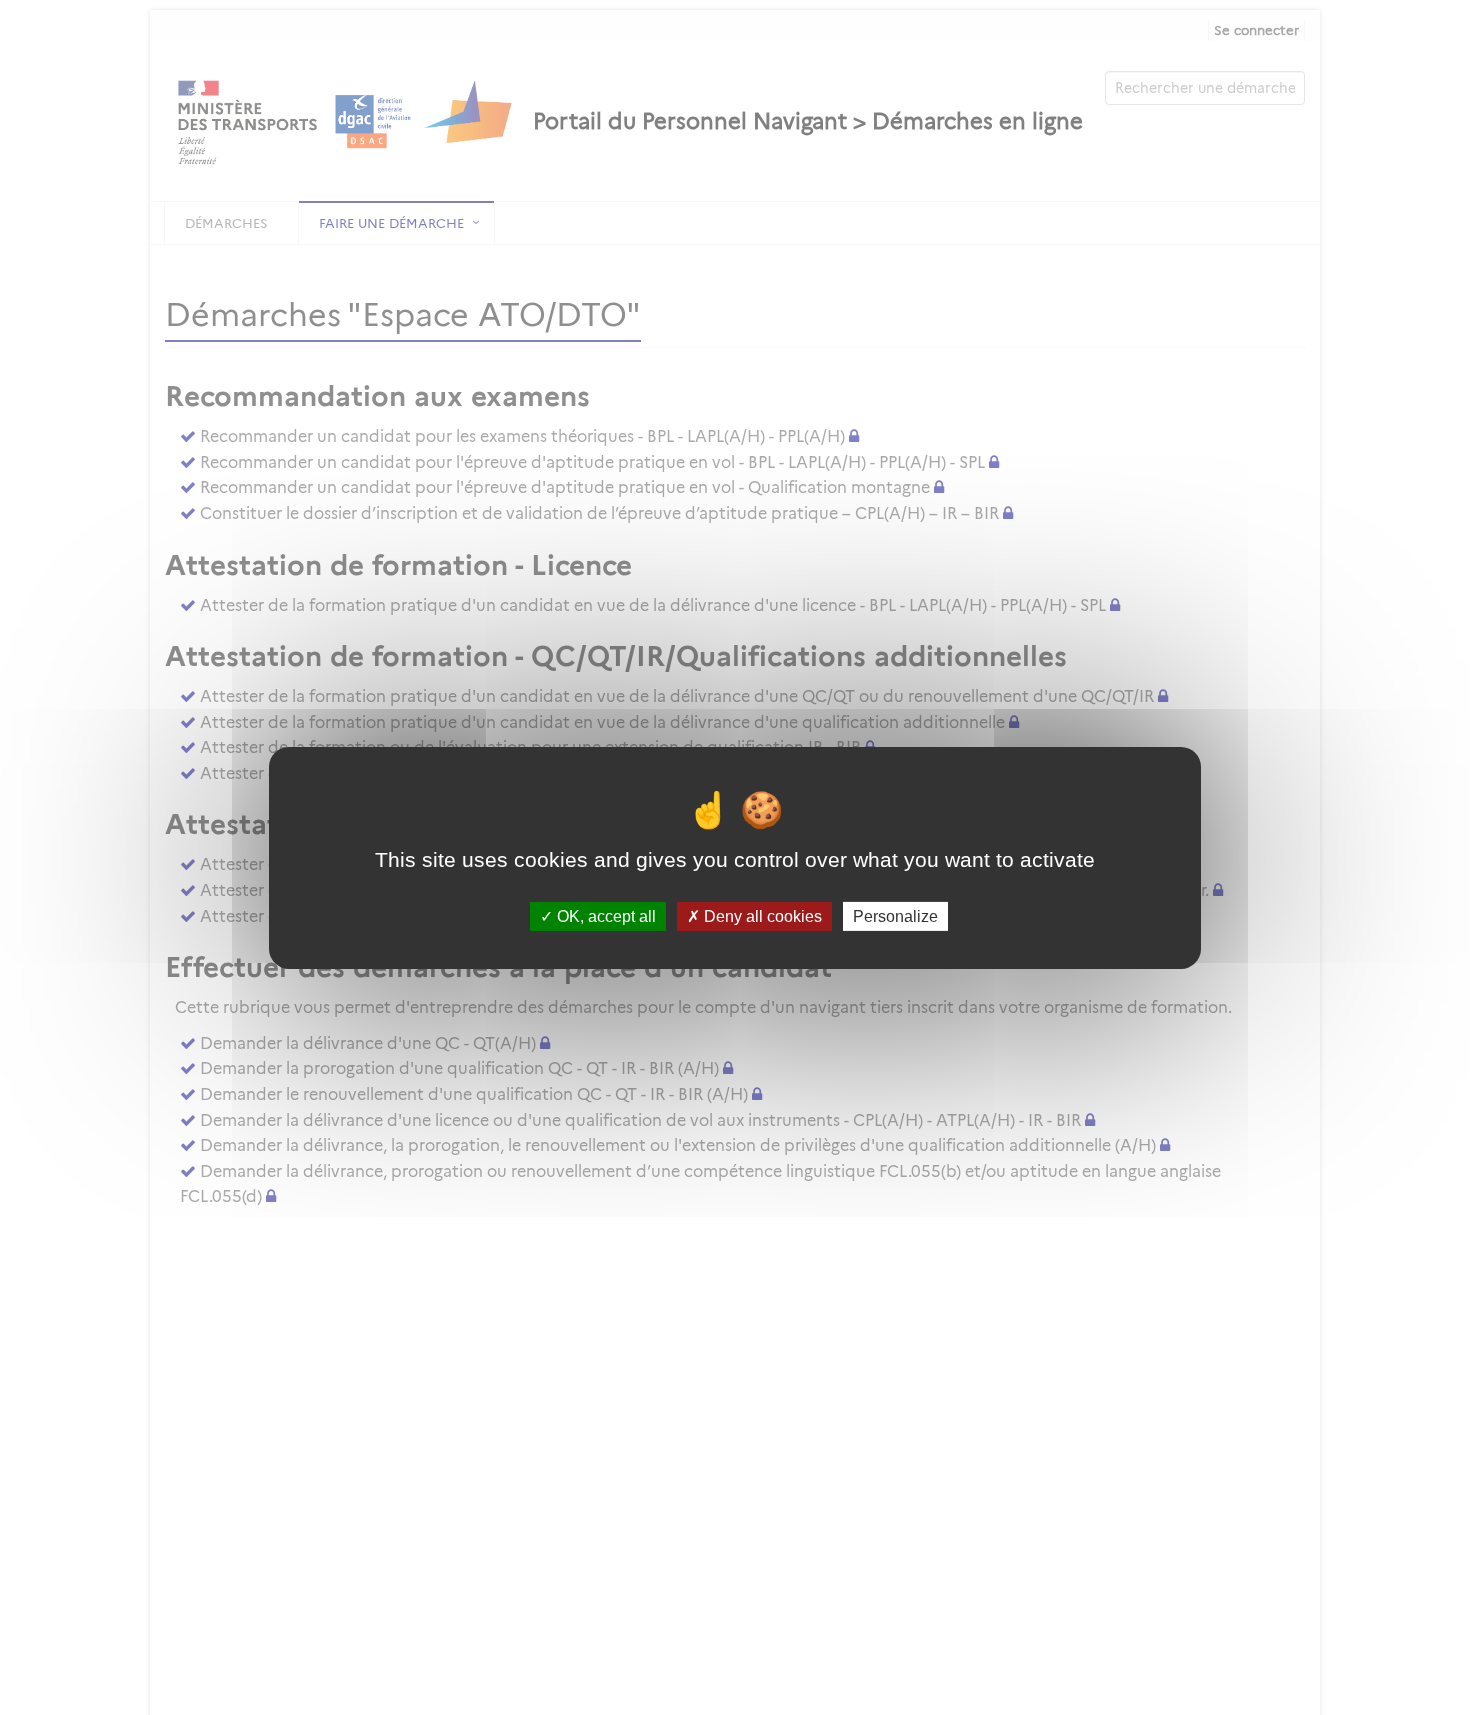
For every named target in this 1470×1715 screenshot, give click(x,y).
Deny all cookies (761, 915)
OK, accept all (604, 915)
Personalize (895, 915)
